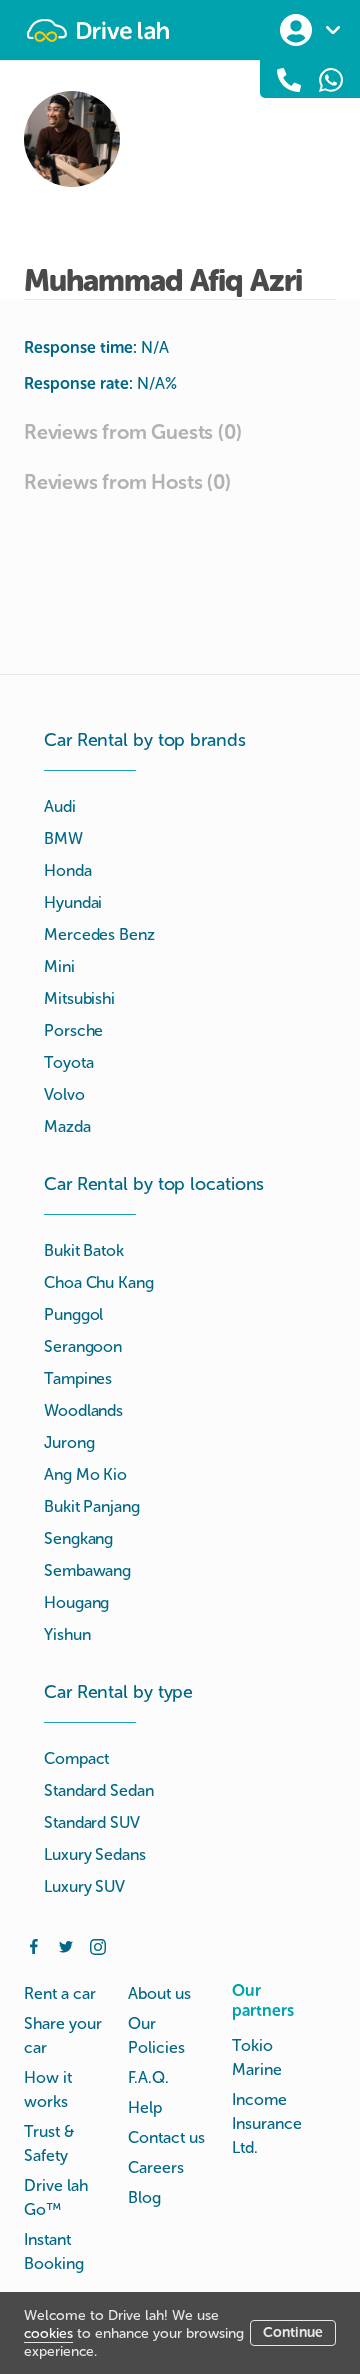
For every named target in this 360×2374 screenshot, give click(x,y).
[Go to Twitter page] (66, 1945)
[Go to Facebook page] (34, 1945)
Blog (144, 2197)
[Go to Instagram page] (98, 1945)
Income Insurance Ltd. (267, 2123)
